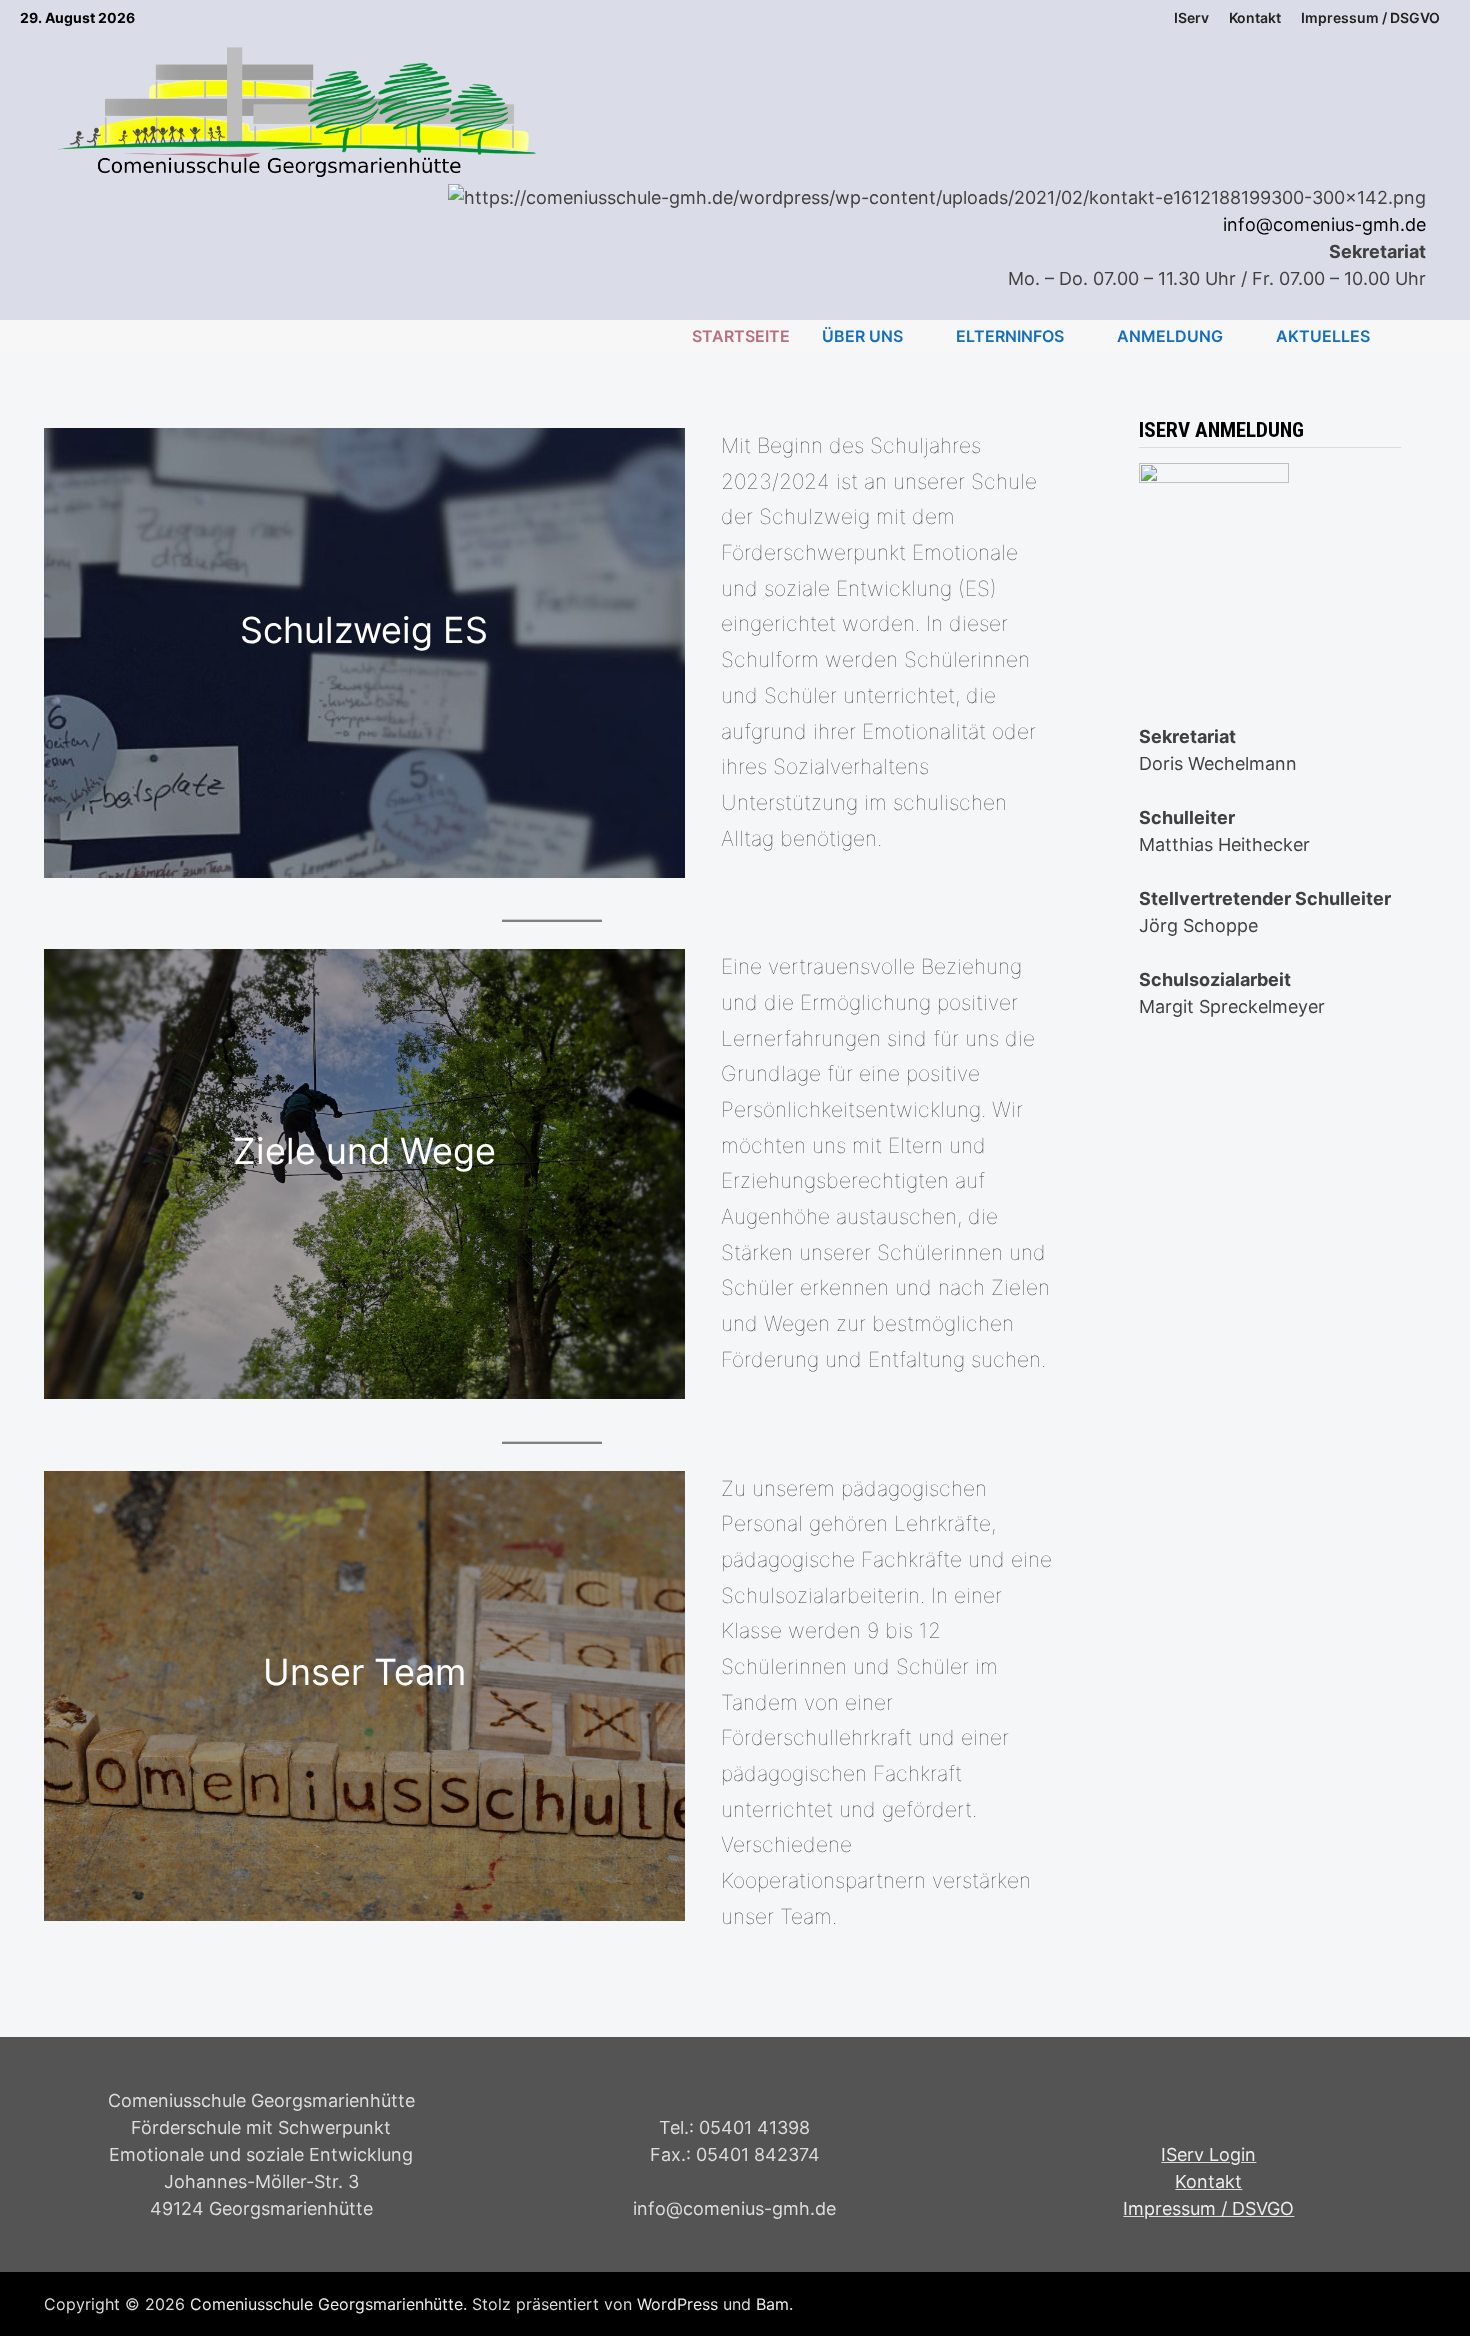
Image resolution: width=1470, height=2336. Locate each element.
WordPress (677, 2304)
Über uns (862, 336)
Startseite (741, 336)
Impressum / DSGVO (1370, 17)
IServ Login (1208, 2154)
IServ (1191, 17)
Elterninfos (1010, 336)
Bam (772, 2304)
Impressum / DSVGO (1208, 2208)
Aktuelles (1323, 336)
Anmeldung (1170, 336)
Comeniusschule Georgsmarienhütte (326, 2304)
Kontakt (1255, 17)
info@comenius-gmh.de (1324, 224)
